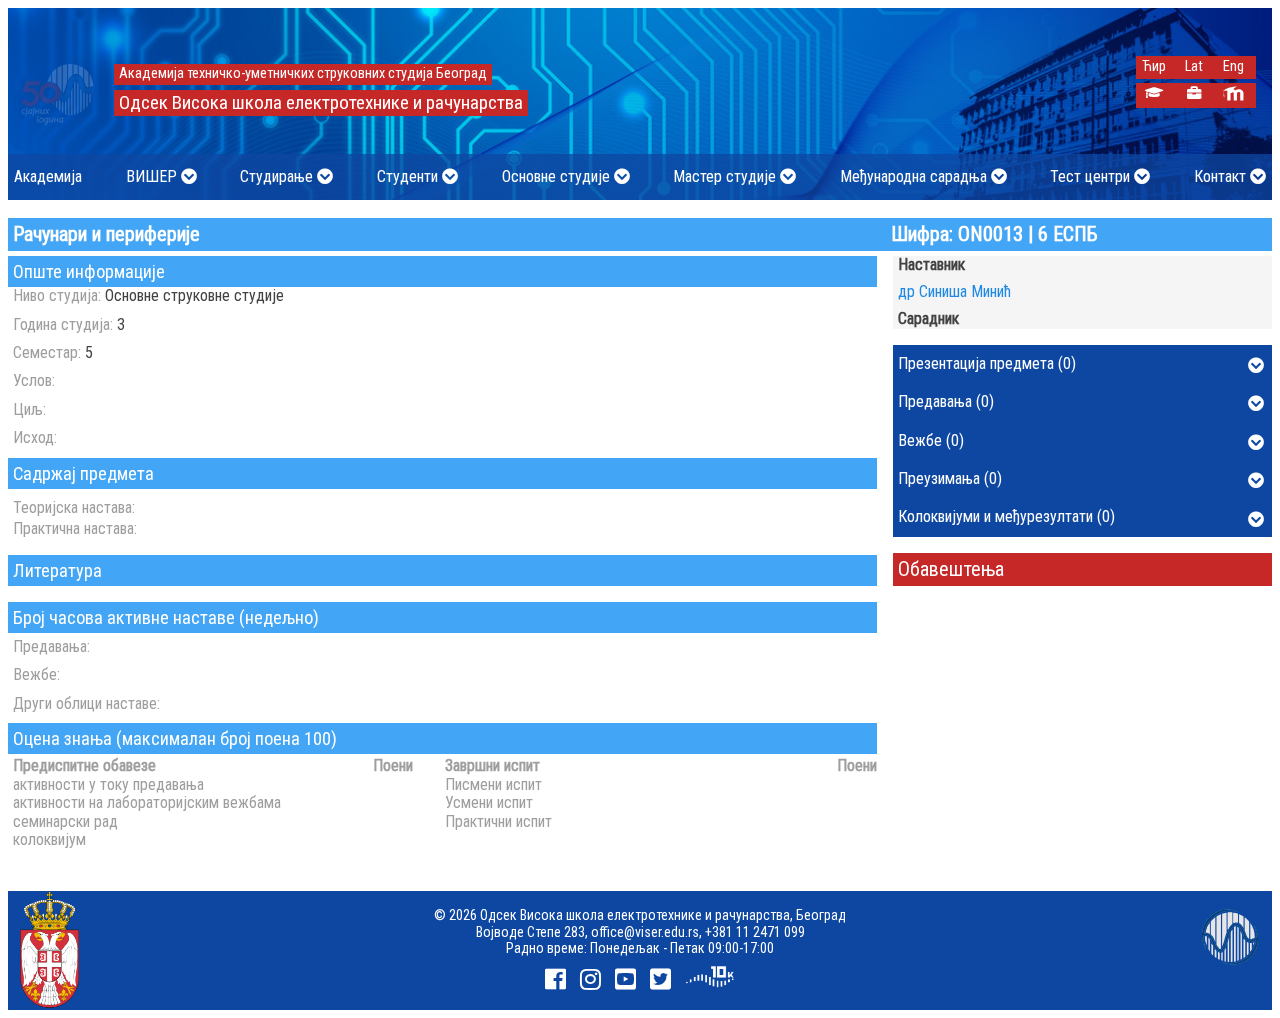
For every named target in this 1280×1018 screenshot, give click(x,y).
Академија (48, 176)
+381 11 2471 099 (755, 932)
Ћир (1154, 66)
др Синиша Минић (954, 291)
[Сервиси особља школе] (1193, 95)
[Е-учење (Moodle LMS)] (1233, 95)
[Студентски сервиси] (1153, 95)
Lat (1194, 66)
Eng (1233, 66)
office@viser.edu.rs (645, 932)
